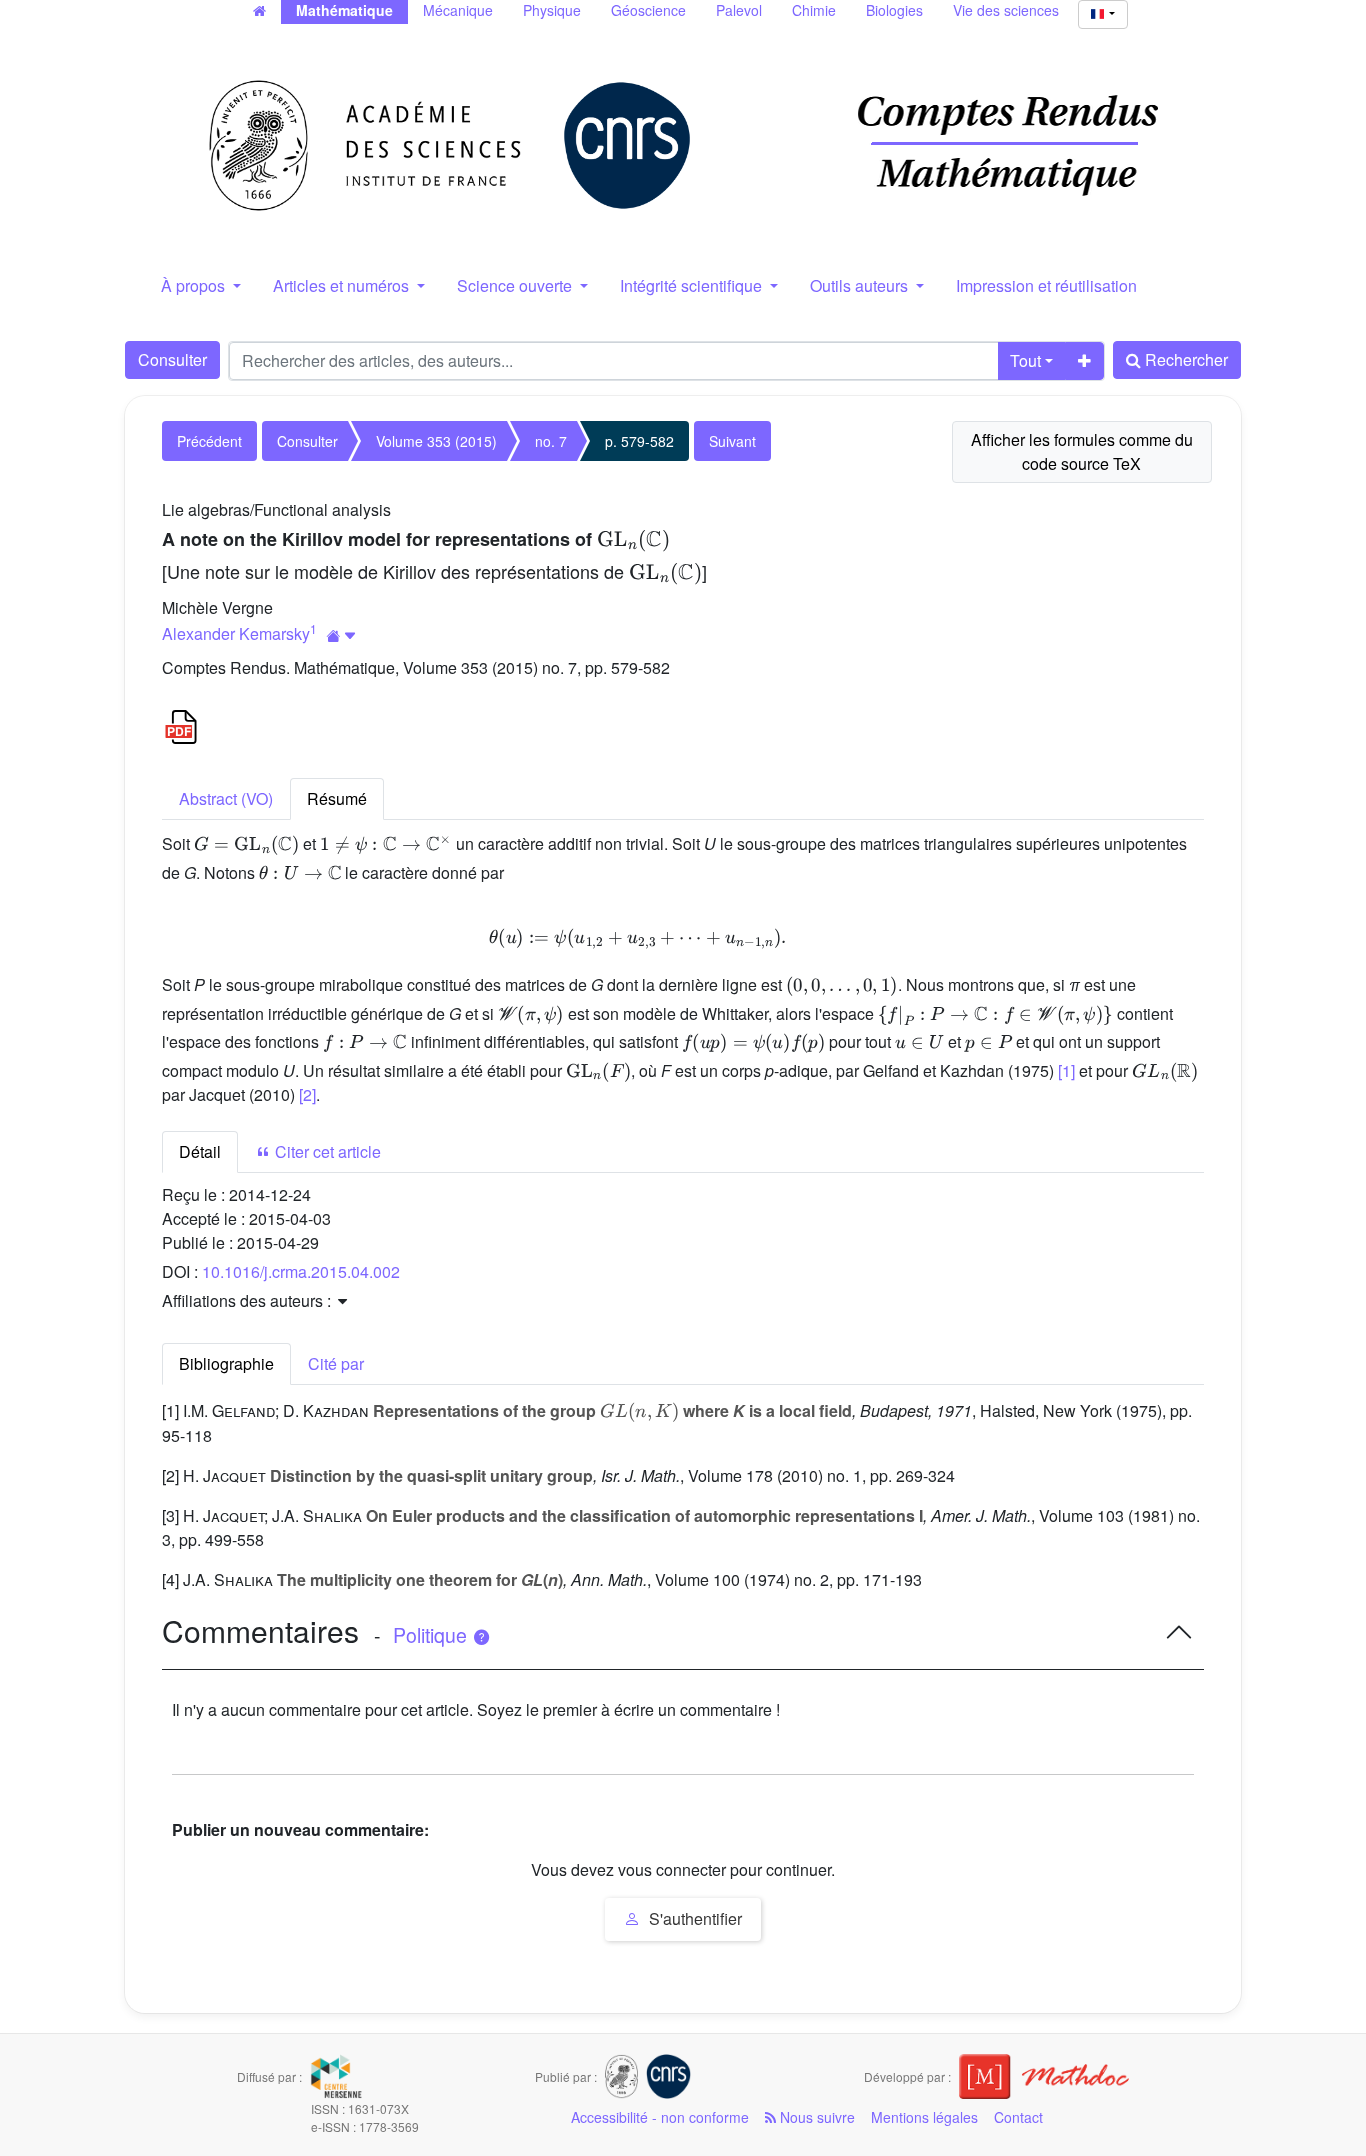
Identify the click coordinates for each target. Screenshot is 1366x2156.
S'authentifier (693, 1918)
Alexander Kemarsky (236, 633)
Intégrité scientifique (693, 285)
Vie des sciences (1006, 10)
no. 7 (551, 441)
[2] (307, 1094)
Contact (1018, 2117)
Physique (552, 10)
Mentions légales (924, 2117)
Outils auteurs (861, 285)
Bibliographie (226, 1363)
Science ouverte (516, 285)
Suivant (732, 441)
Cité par (336, 1363)
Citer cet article (326, 1151)
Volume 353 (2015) (436, 441)
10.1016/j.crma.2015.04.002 (301, 1271)
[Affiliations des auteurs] (341, 635)
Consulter (172, 359)
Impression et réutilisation (1046, 285)
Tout (1025, 360)
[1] (1066, 1070)
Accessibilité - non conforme (660, 2117)
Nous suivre (815, 2117)
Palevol (739, 10)
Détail (200, 1151)
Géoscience (648, 10)
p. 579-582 (639, 441)
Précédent (209, 441)
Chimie (814, 10)
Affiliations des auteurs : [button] (248, 1300)
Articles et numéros (343, 285)
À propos (195, 285)
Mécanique (458, 10)
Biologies (894, 10)
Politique (432, 1635)
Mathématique (344, 10)
